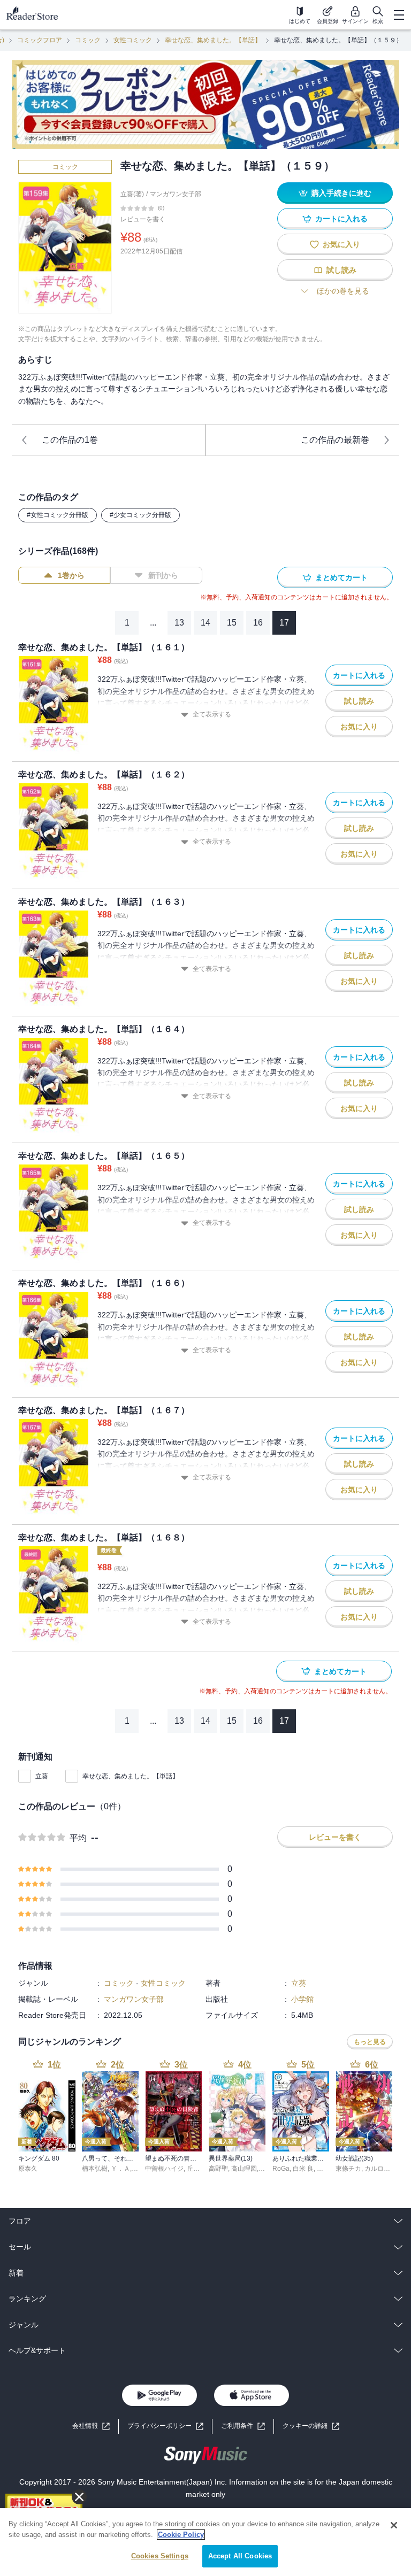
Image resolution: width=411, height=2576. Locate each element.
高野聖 (218, 2169)
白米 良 (303, 2169)
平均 (78, 1838)
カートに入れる (341, 219)
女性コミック (133, 40)
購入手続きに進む (341, 193)
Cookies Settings (160, 2556)
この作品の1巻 (70, 440)
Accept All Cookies (240, 2556)
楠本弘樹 (95, 2169)
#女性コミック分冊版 (58, 515)
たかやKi (329, 2169)
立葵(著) (132, 194)
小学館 (302, 1999)
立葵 (42, 1776)
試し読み (341, 270)
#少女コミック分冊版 (140, 515)
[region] (205, 2542)
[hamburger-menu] (399, 15)
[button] (311, 2426)
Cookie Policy (181, 2535)
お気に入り (341, 244)
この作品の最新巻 (335, 440)
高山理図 (244, 2169)
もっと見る (370, 2042)
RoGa (281, 2169)
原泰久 (28, 2169)
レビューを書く (143, 219)
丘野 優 (197, 2169)
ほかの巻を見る (343, 291)
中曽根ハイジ (164, 2169)
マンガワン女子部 (176, 194)
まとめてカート (341, 577)
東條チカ (348, 2169)
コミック (88, 40)
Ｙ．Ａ (120, 2169)
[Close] (394, 2525)
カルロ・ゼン (384, 2169)
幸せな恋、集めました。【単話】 (213, 40)
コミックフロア (40, 40)
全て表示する (212, 714)
